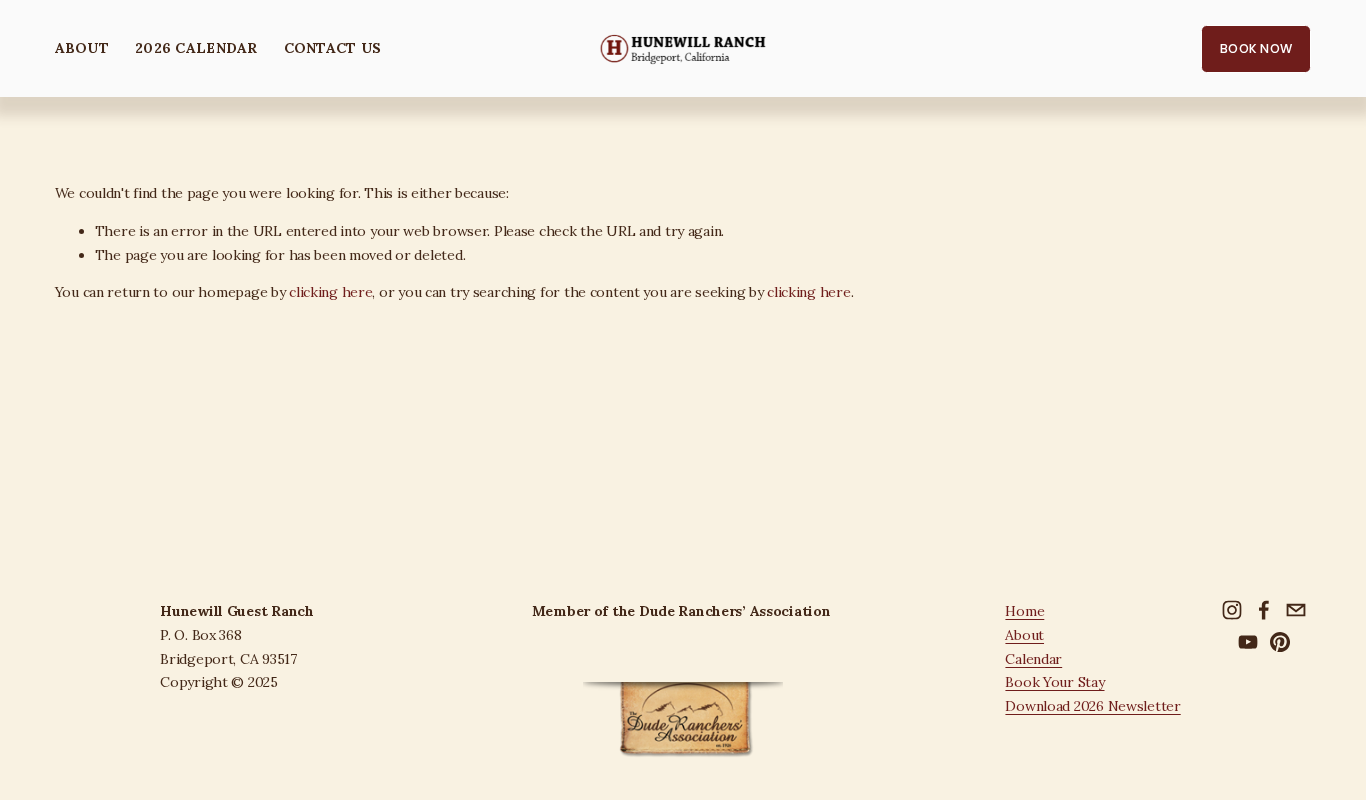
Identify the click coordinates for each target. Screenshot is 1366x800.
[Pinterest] (1280, 642)
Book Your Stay (1054, 682)
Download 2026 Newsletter (1092, 706)
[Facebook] (1264, 610)
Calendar (1033, 659)
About (1024, 635)
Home (1024, 611)
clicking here (330, 292)
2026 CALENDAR (196, 48)
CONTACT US (333, 48)
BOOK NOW (1256, 48)
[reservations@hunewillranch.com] (1296, 610)
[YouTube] (1248, 642)
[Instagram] (1232, 610)
